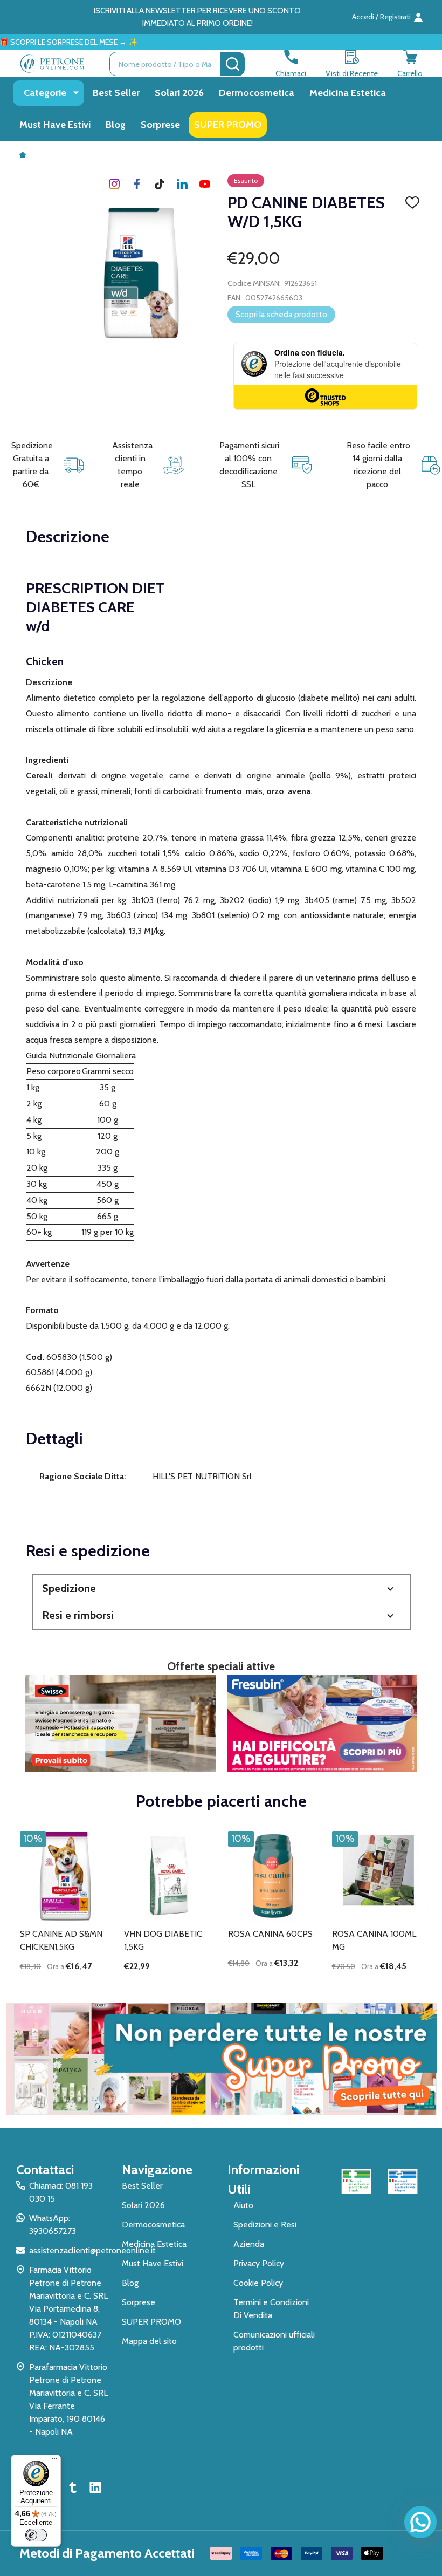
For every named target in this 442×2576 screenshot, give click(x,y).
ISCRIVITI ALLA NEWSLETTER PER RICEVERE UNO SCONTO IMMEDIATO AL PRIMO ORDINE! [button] (197, 17)
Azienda (249, 2244)
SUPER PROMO (228, 125)
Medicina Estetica (348, 93)
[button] (221, 1588)
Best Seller (116, 93)
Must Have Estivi (55, 125)
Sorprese (160, 125)
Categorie (45, 93)
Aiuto (243, 2205)
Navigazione (157, 2170)
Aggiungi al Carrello (84, 1985)
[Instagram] (114, 184)
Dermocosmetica (257, 93)
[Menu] (54, 2461)
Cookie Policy (258, 2283)
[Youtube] (205, 184)
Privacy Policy (259, 2263)
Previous (17, 1907)
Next (425, 1907)
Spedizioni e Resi (265, 2225)
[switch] (36, 2535)
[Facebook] (137, 184)
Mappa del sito (149, 2341)
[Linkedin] (182, 184)
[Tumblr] (160, 184)
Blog (116, 125)
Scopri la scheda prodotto (281, 315)
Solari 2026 (179, 93)
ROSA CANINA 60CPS (270, 1934)
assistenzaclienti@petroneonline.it (92, 2250)
